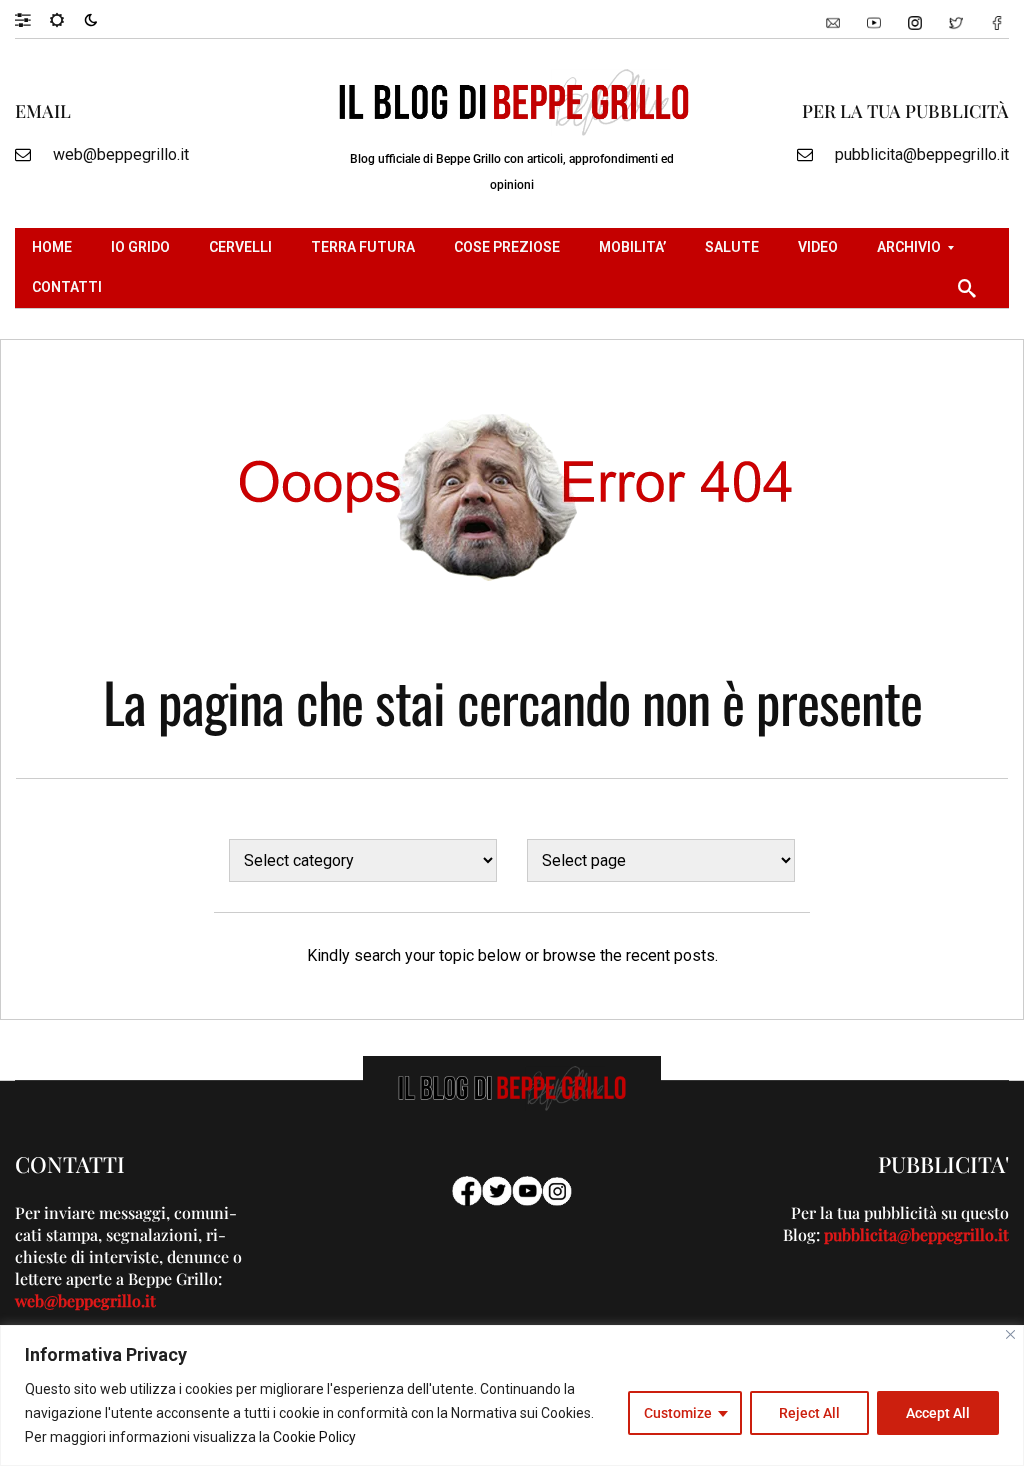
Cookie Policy (314, 1437)
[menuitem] (54, 248)
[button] (32, 19)
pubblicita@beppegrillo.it (922, 154)
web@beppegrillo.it (121, 154)
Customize (678, 1413)
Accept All (938, 1413)
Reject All (809, 1413)
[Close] (1010, 1334)
